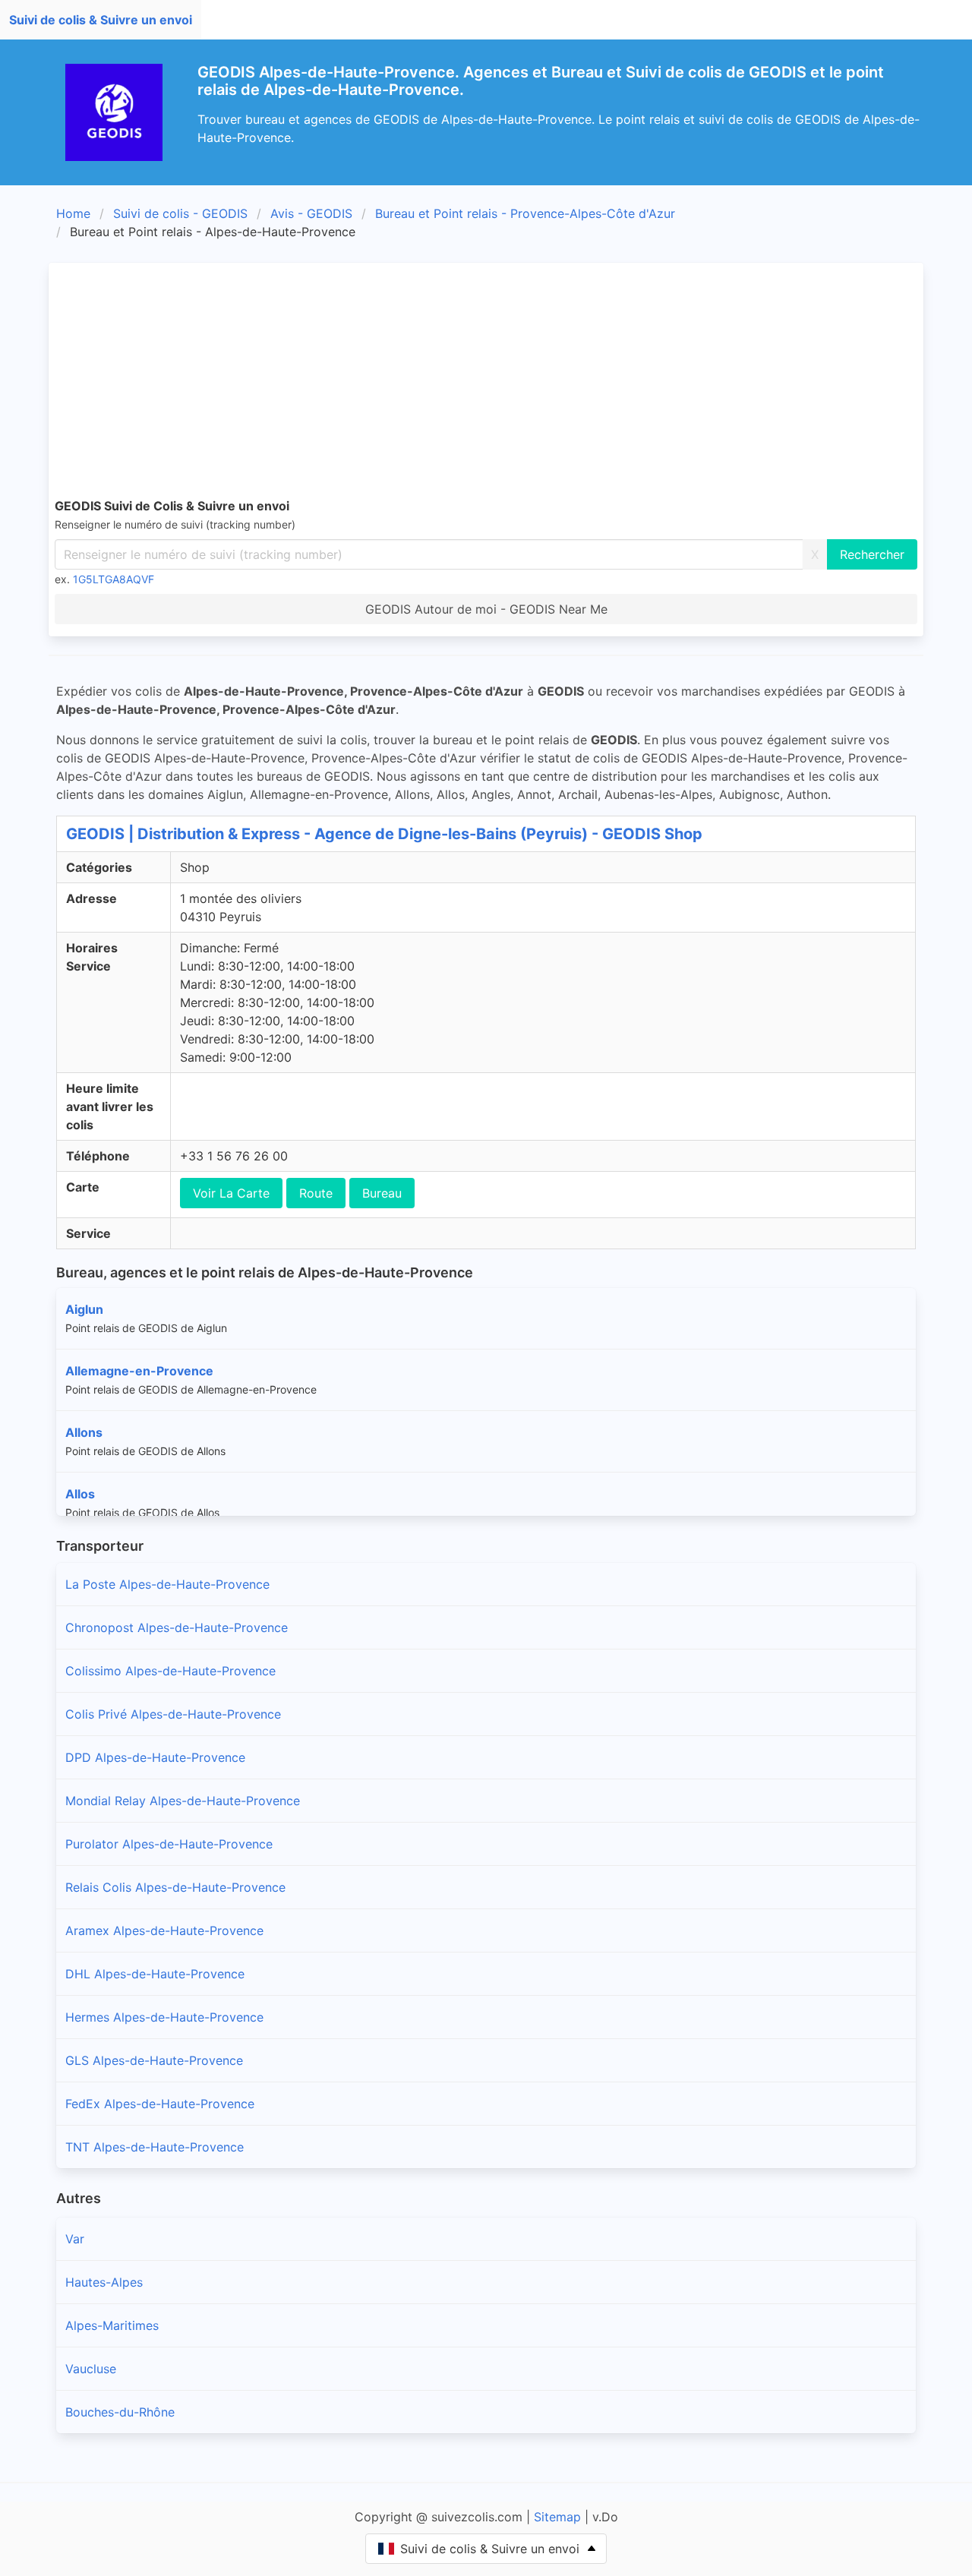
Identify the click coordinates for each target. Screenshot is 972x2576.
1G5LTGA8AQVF (114, 579)
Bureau (382, 1193)
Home (73, 213)
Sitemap (557, 2517)
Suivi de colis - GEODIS (180, 213)
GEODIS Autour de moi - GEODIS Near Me (486, 609)
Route (316, 1193)
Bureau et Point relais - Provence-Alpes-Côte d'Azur (525, 213)
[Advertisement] (510, 383)
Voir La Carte (231, 1193)
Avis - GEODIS (311, 213)
